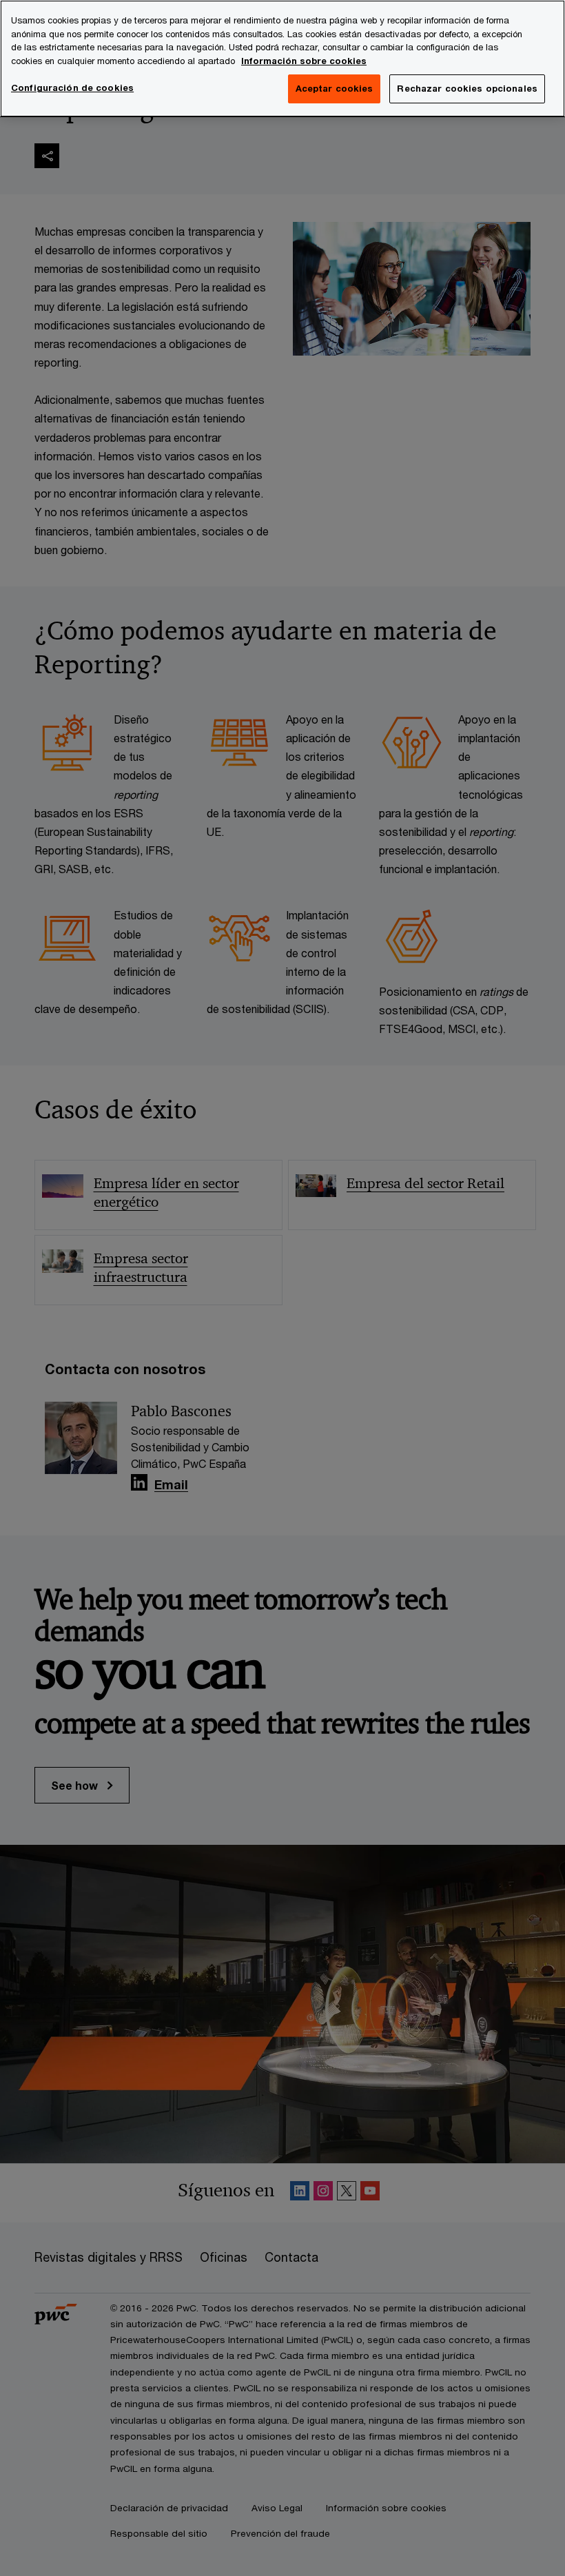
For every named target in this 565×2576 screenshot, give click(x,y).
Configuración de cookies (72, 88)
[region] (282, 59)
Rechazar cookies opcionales (467, 88)
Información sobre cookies (304, 61)
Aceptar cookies (335, 88)
